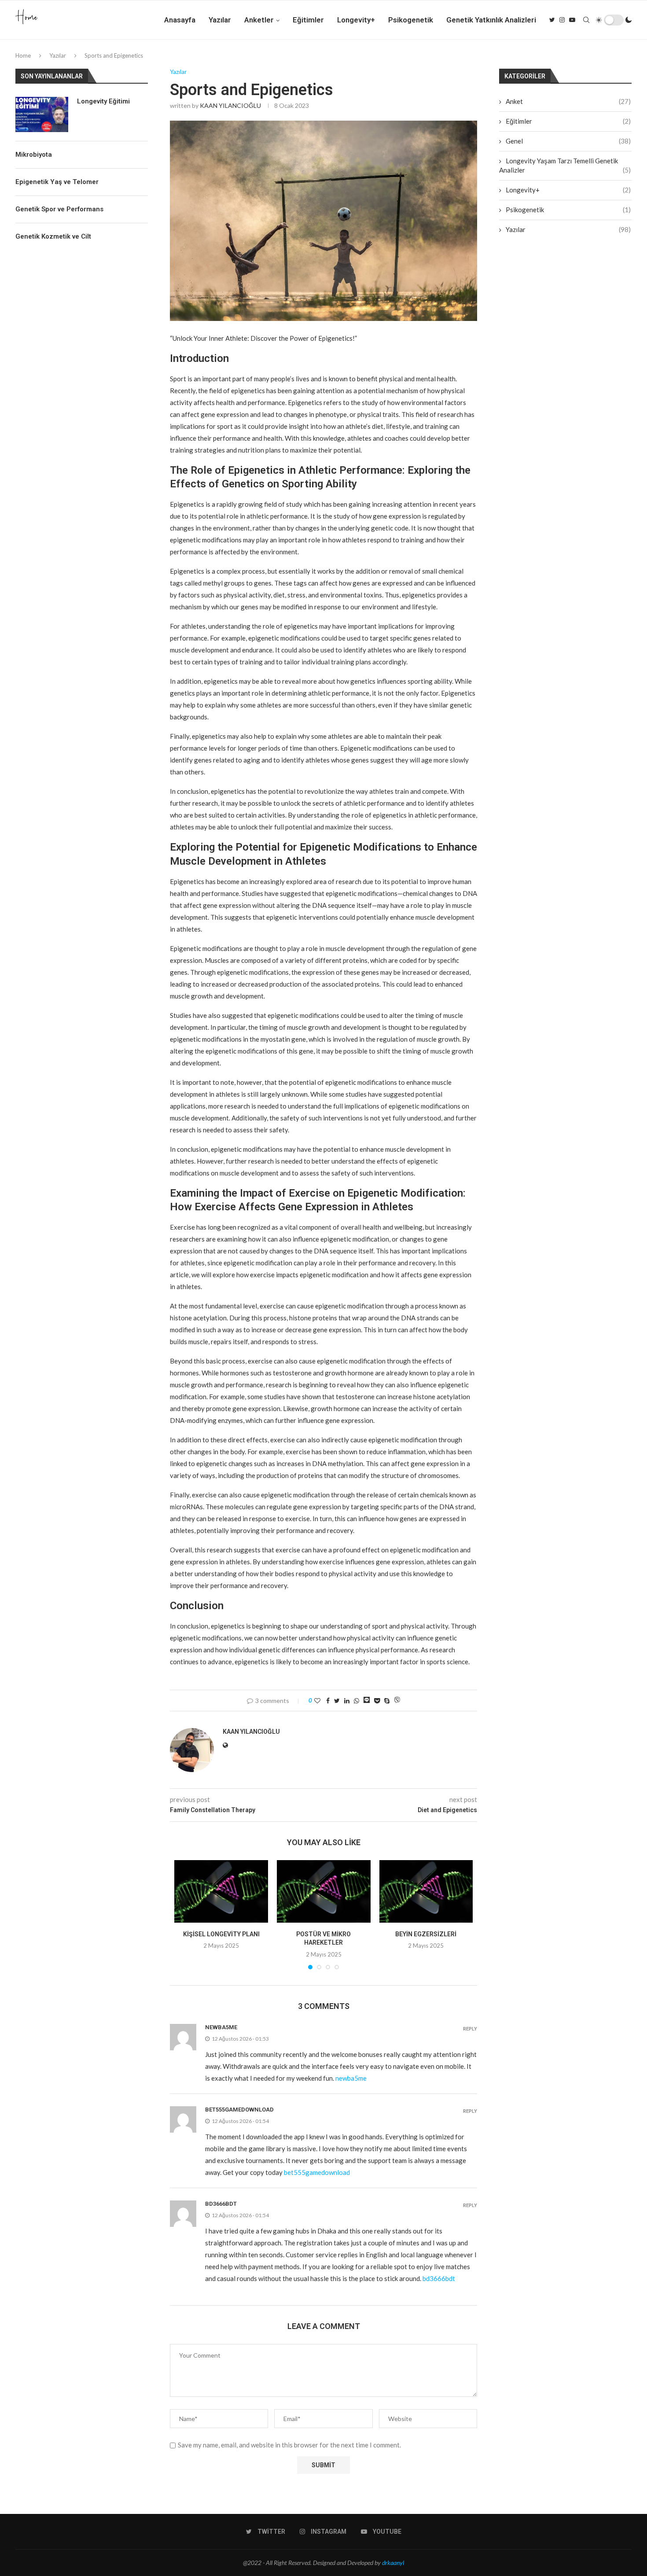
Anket (568, 101)
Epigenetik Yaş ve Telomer (57, 182)
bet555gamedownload (239, 2110)
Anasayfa (180, 20)
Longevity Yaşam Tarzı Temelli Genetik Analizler (565, 165)
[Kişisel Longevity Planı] (221, 1891)
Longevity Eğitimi (103, 101)
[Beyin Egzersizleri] (426, 1891)
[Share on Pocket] (377, 1701)
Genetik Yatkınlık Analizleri (491, 20)
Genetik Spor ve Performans (59, 209)
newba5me (221, 2027)
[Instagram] (562, 20)
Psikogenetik (411, 20)
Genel (568, 141)
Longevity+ (356, 20)
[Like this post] (317, 1701)
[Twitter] (552, 20)
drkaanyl (393, 2563)
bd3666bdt (221, 2204)
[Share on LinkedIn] (347, 1701)
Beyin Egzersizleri (426, 1934)
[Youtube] (572, 20)
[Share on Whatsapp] (357, 1701)
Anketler (259, 20)
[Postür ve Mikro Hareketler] (324, 1891)
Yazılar (220, 20)
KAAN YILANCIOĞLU (230, 105)
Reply (470, 2029)
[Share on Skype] (387, 1701)
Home (23, 55)
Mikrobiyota (34, 155)
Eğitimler (308, 20)
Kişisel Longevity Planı (221, 1934)
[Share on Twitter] (337, 1701)
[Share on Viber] (397, 1701)
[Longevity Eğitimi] (42, 114)
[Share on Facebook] (328, 1701)
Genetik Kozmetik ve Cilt (53, 236)
